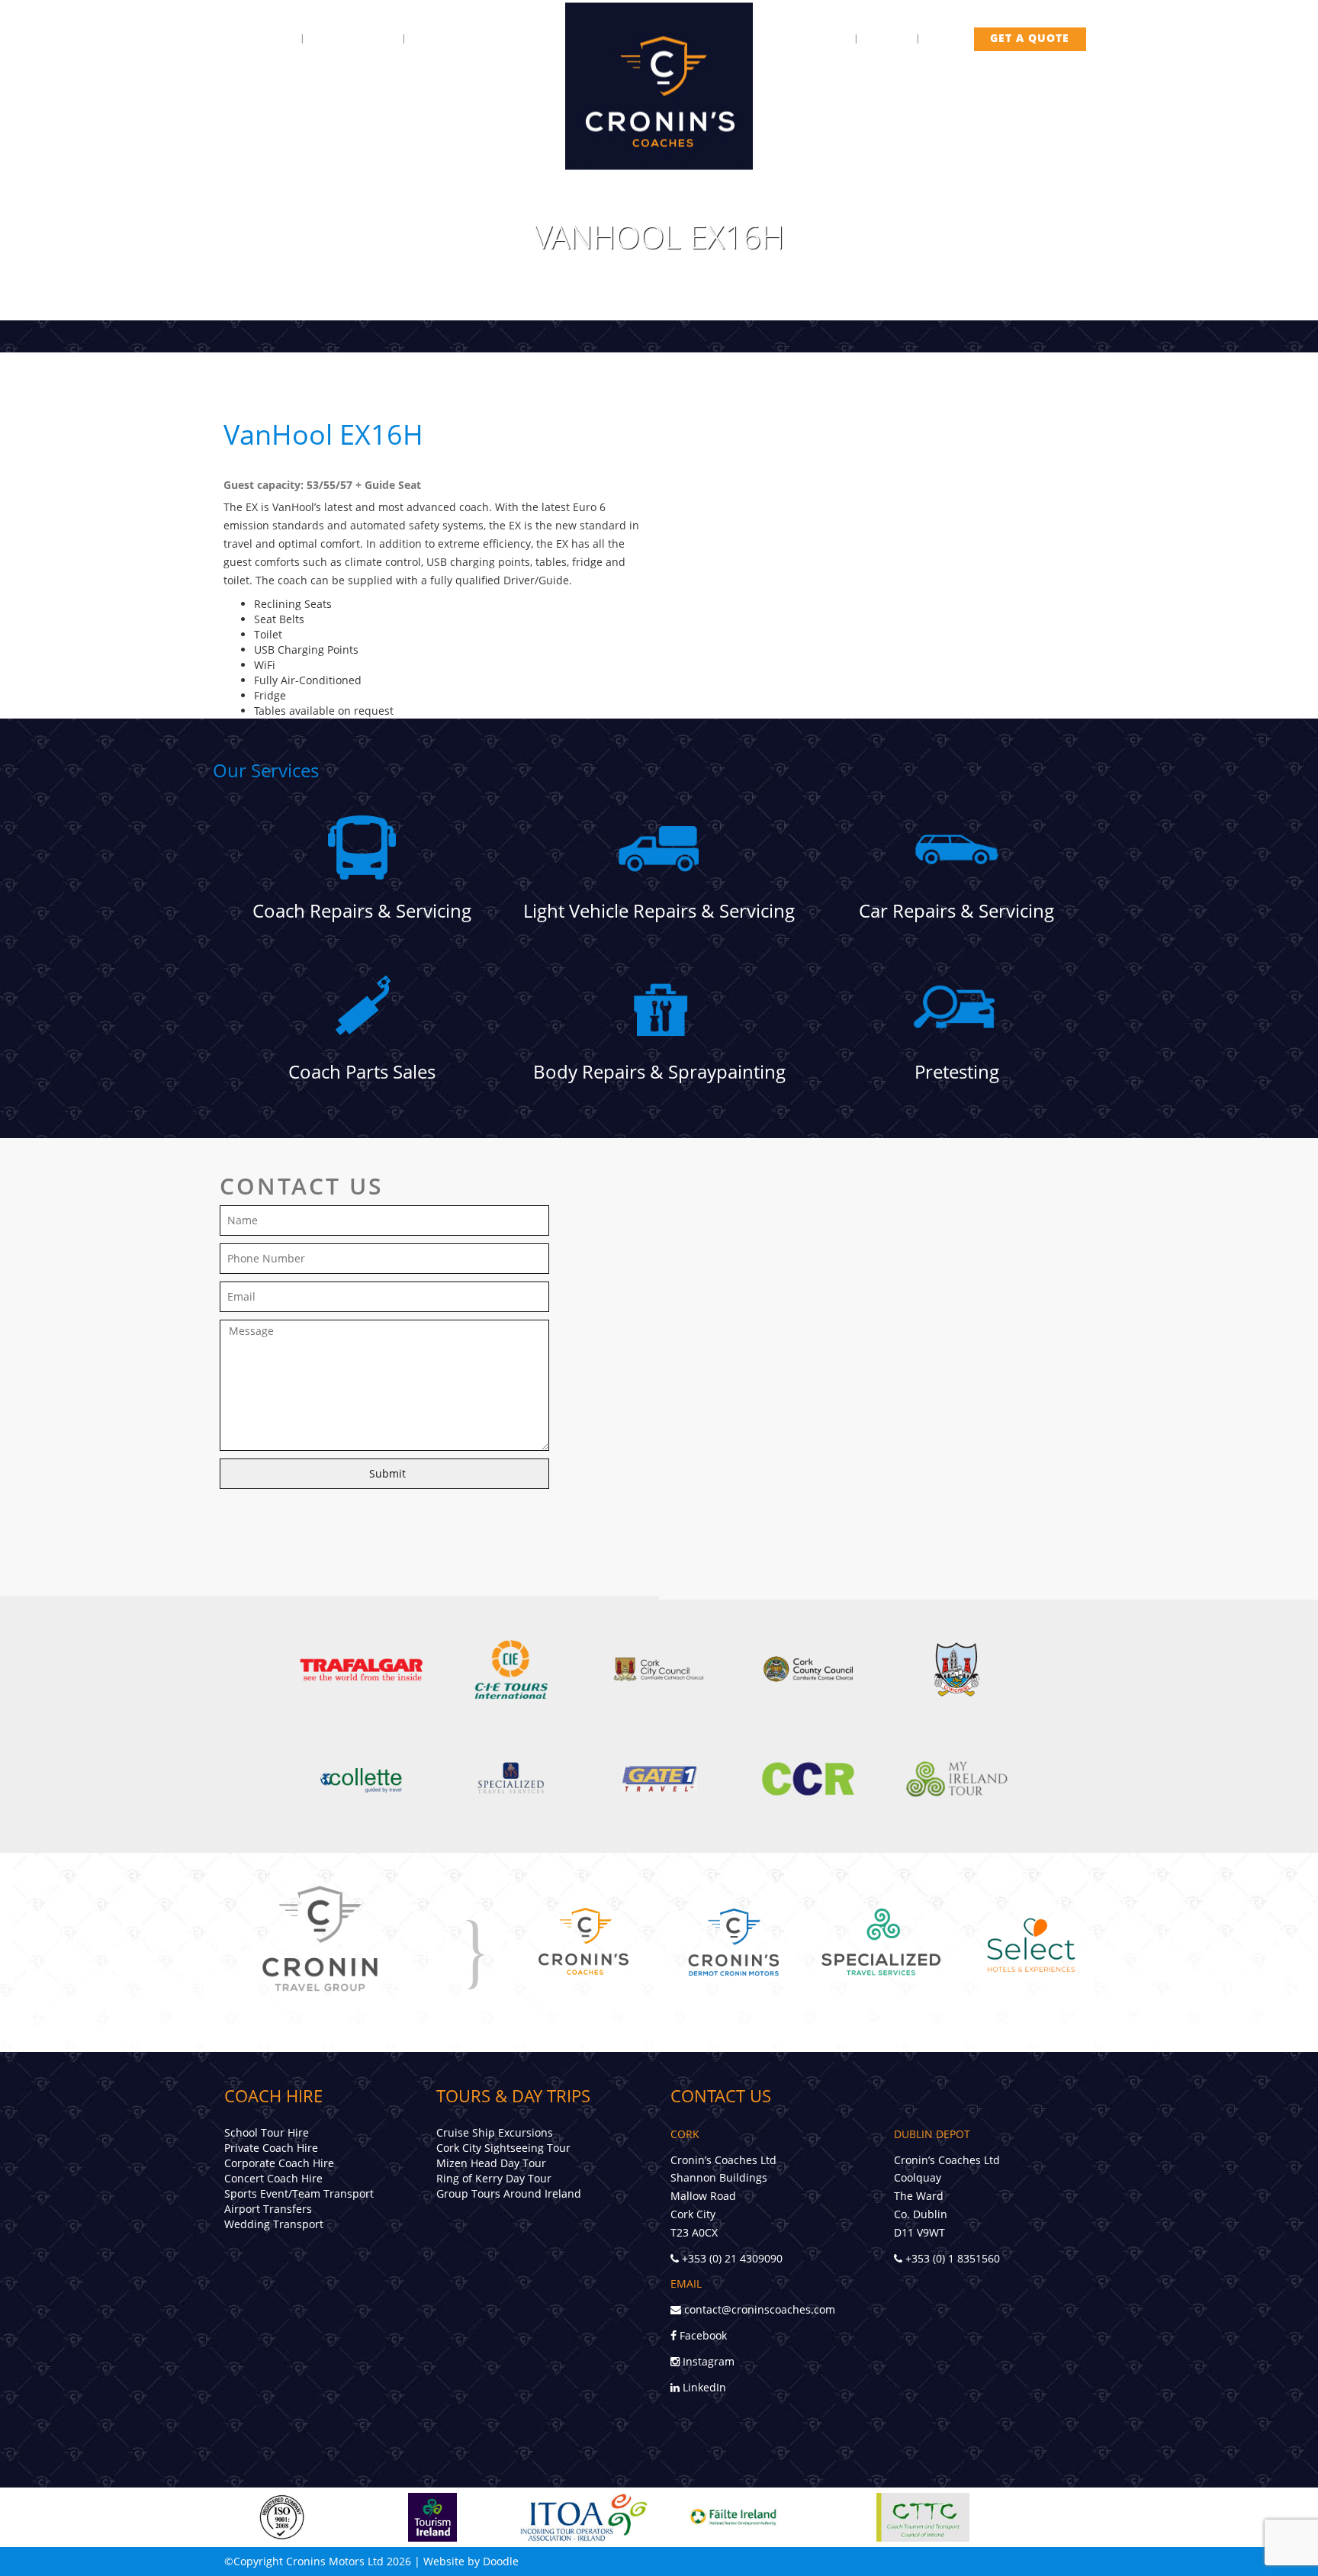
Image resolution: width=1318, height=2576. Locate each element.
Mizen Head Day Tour (491, 2163)
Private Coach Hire (271, 2148)
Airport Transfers (268, 2209)
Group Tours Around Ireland (509, 2193)
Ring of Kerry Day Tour (494, 2178)
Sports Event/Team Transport (299, 2193)
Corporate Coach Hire (279, 2163)
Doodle (501, 2561)
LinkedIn (703, 2387)
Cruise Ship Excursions (495, 2132)
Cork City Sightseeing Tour (503, 2148)
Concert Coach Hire (273, 2178)
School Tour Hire (267, 2132)
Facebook (702, 2335)
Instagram (707, 2361)
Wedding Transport (274, 2224)
